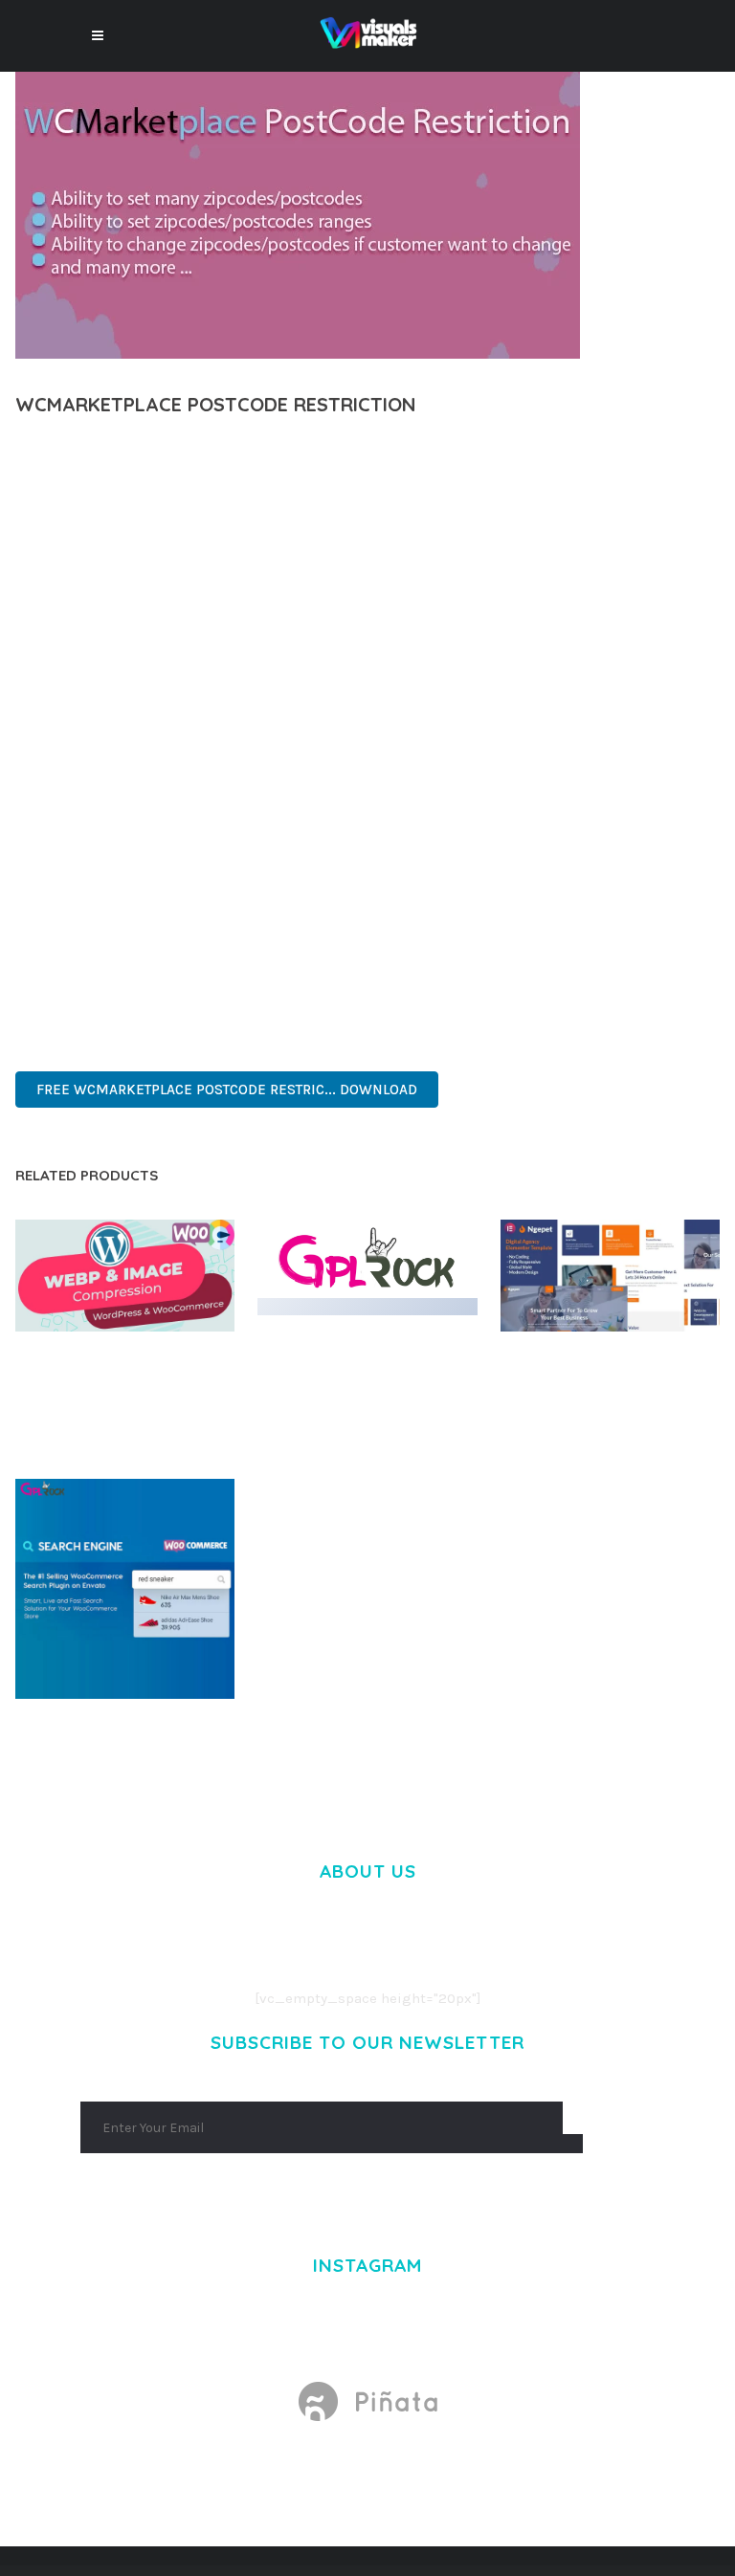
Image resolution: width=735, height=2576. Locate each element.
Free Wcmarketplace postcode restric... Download (227, 1090)
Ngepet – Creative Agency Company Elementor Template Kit (610, 1374)
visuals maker (150, 455)
